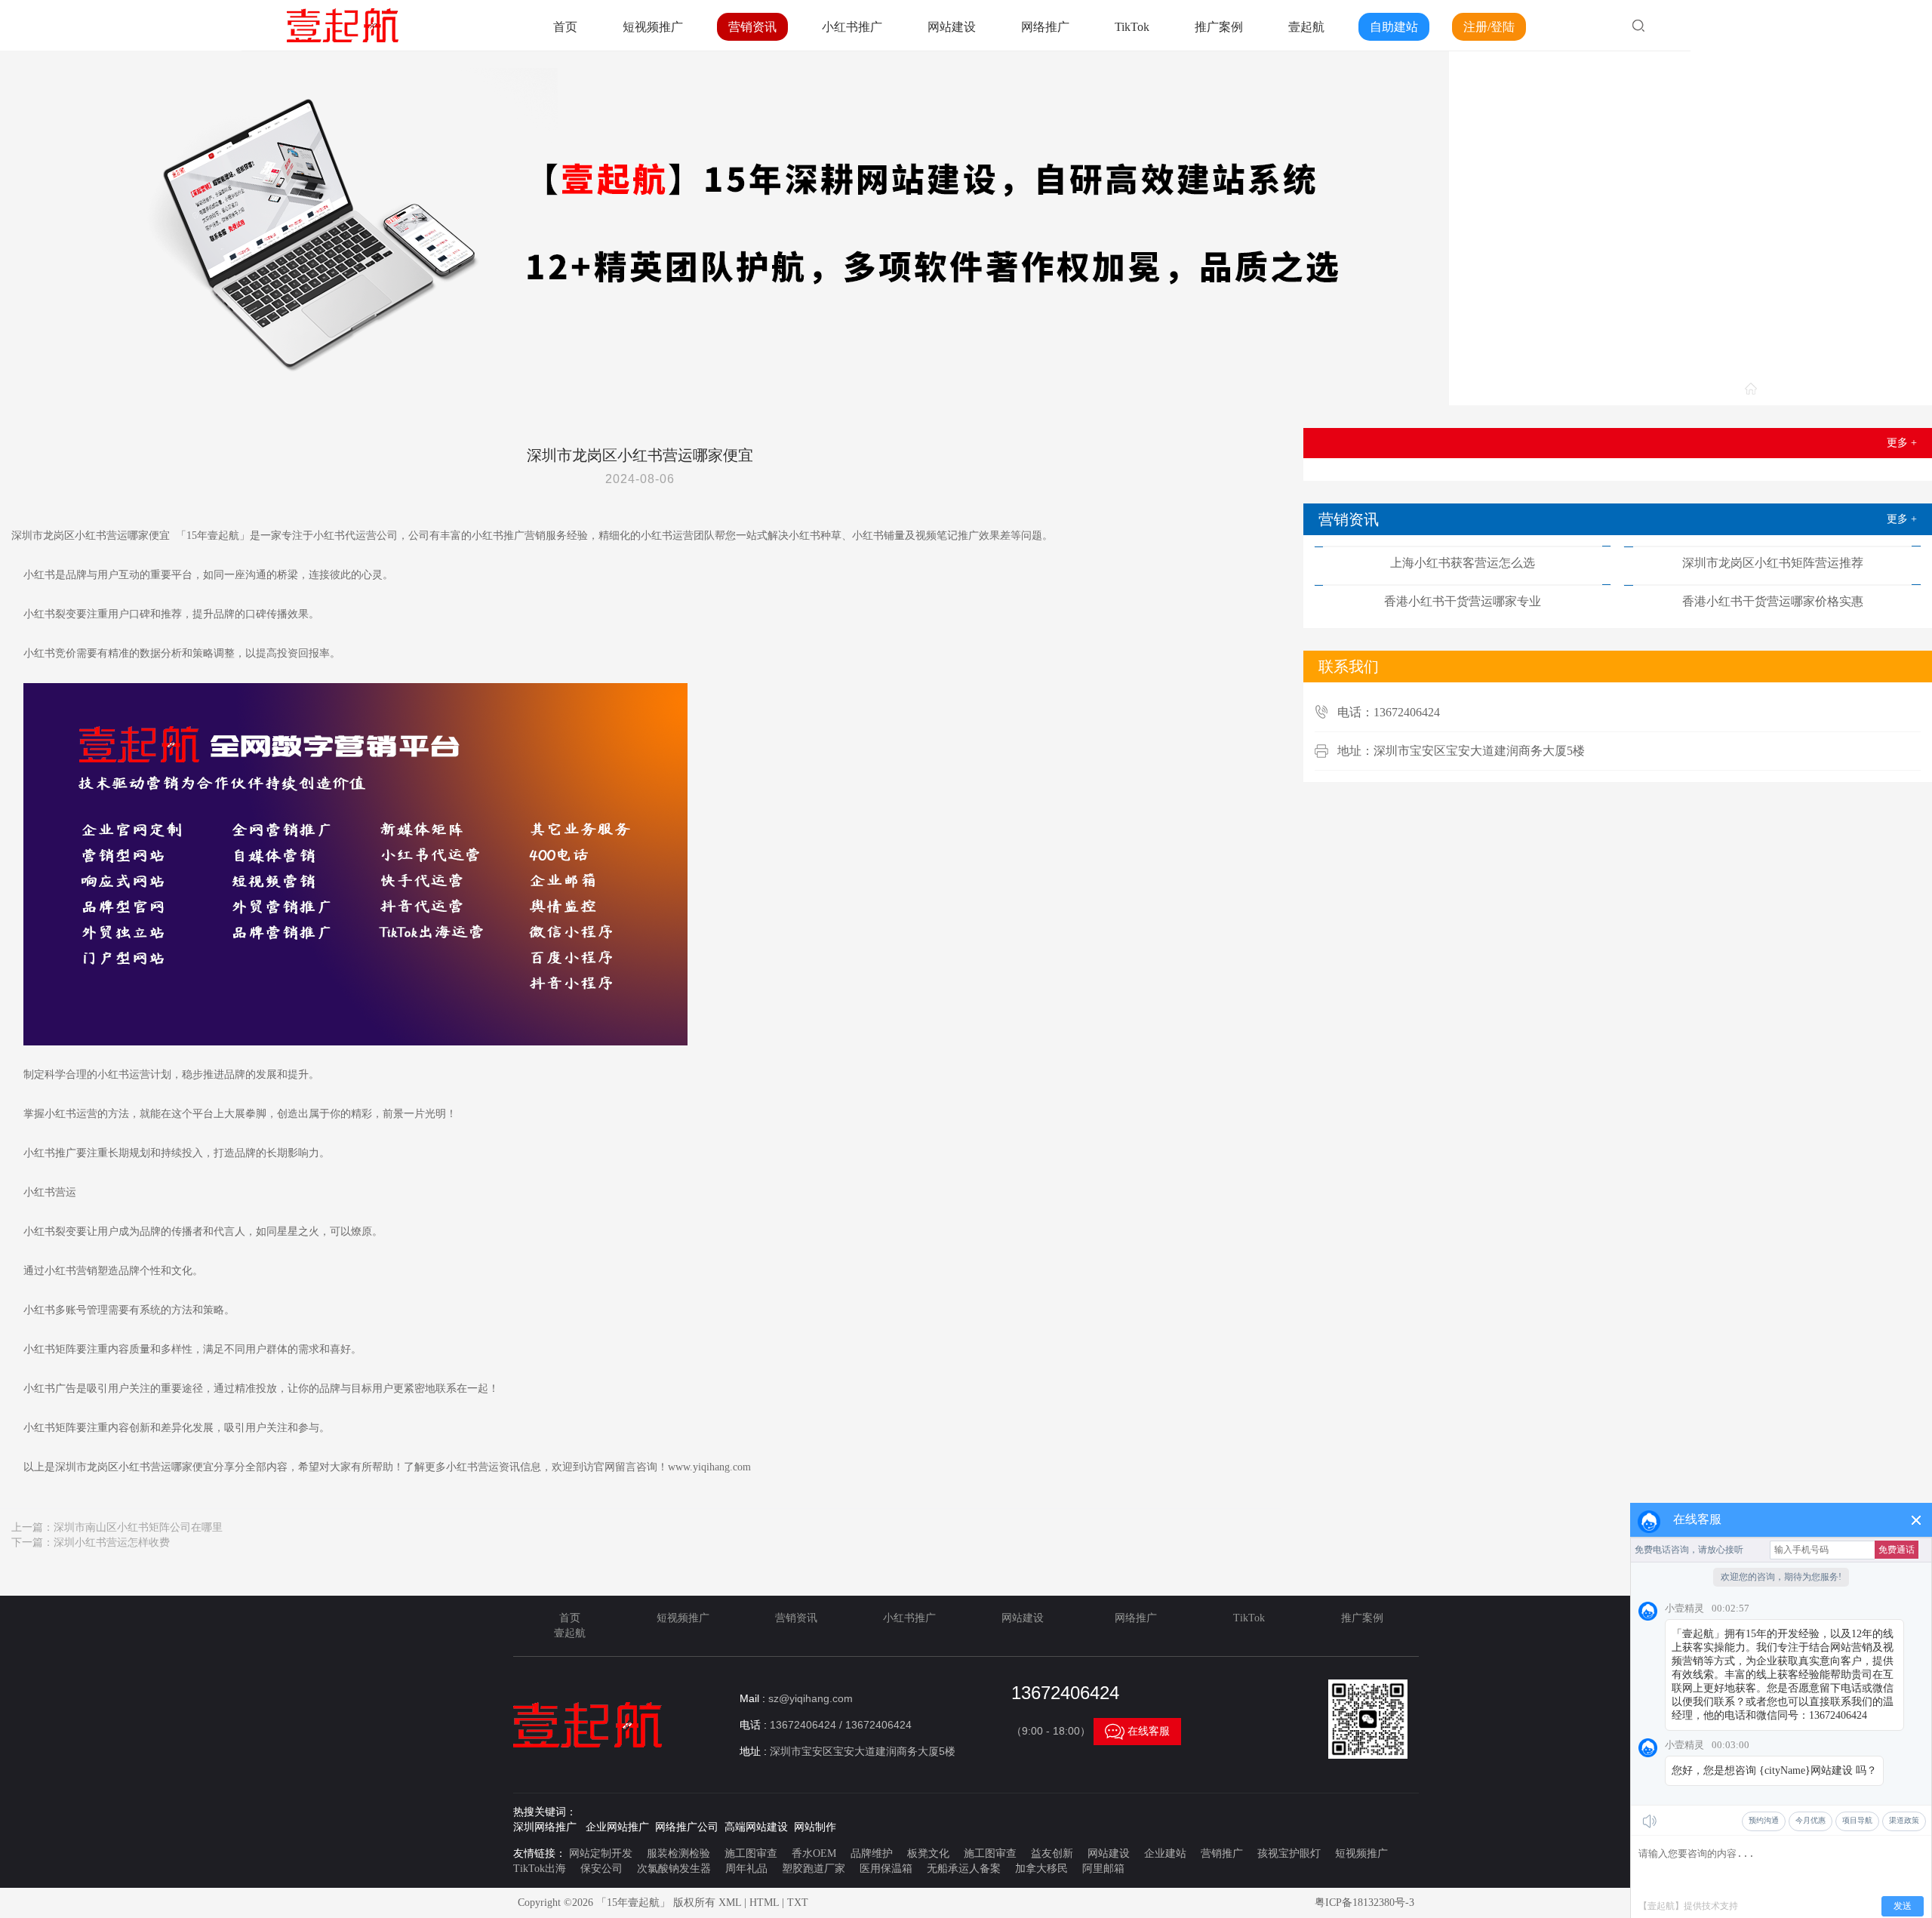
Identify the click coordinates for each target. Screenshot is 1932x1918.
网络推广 (1045, 27)
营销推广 (1222, 1853)
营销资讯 (752, 27)
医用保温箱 (886, 1869)
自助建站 (1394, 27)
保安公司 (601, 1869)
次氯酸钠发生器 (674, 1869)
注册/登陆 (1489, 27)
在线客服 (1137, 1732)
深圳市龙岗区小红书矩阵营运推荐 (1773, 563)
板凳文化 (928, 1853)
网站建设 (952, 27)
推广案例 (1219, 27)
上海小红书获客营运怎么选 (1463, 563)
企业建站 (1165, 1853)
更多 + (1902, 443)
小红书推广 (852, 27)
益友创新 (1052, 1853)
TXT (798, 1903)
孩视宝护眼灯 (1289, 1853)
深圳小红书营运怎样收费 (112, 1542)
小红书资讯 (1890, 390)
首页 (565, 27)
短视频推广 (653, 27)
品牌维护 (872, 1853)
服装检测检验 (678, 1853)
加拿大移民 (1041, 1869)
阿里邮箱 (1103, 1869)
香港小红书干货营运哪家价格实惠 (1773, 601)
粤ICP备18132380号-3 (1364, 1903)
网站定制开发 (601, 1853)
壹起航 (1306, 27)
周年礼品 (746, 1869)
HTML (764, 1903)
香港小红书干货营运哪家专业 (1463, 601)
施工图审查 (751, 1853)
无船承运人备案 (964, 1869)
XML (730, 1903)
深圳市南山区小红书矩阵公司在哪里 (138, 1527)
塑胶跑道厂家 (814, 1869)
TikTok (1132, 27)
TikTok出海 (540, 1869)
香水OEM (814, 1853)
